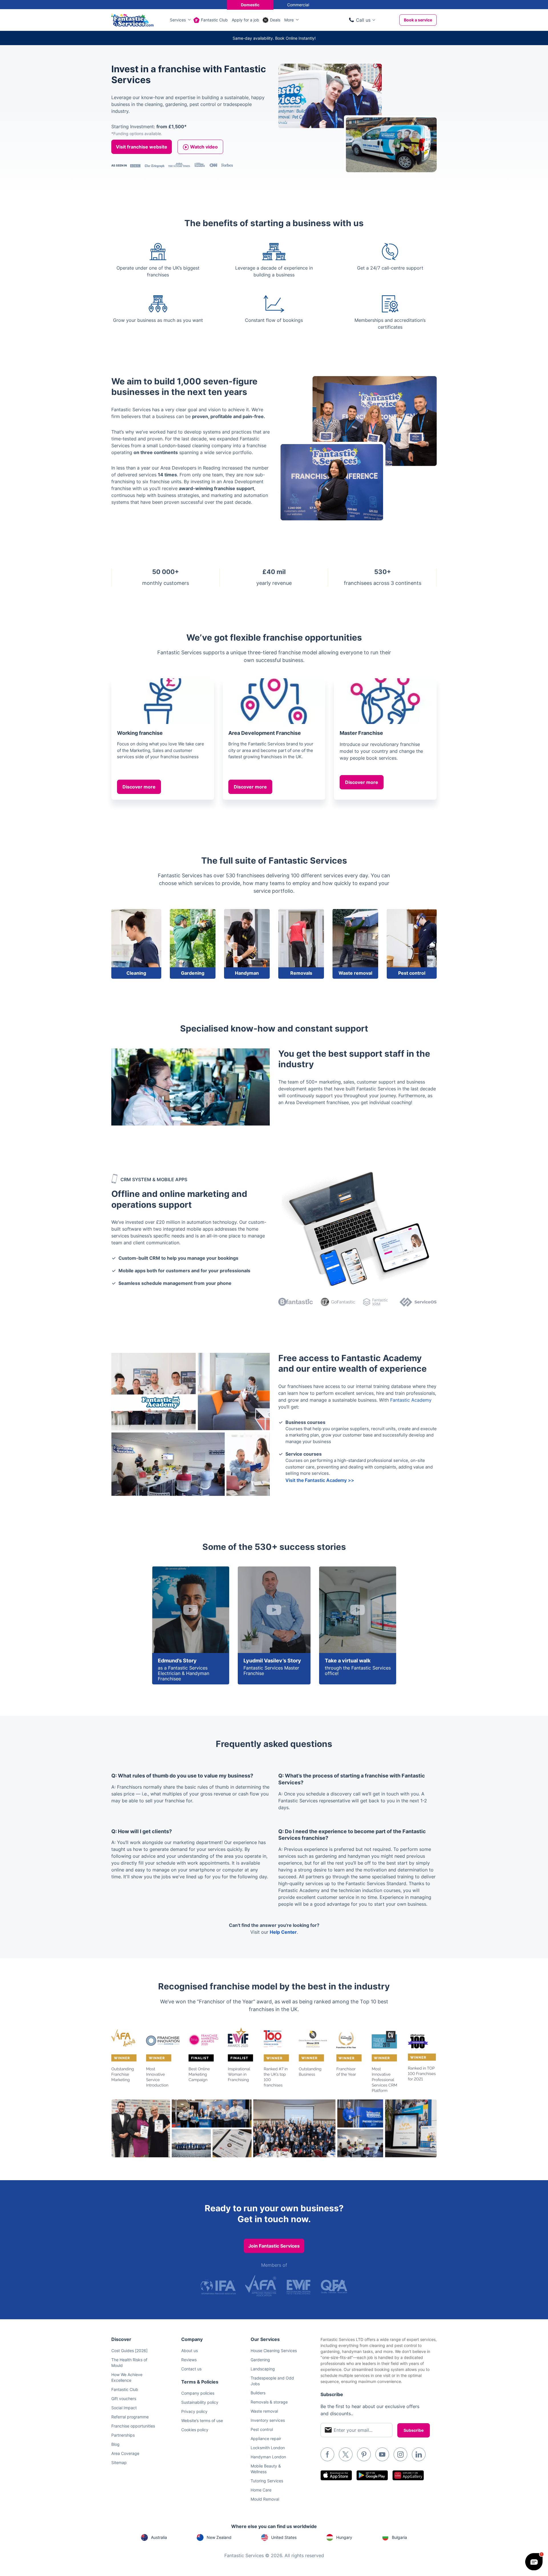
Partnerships (123, 2435)
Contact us (191, 2369)
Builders (258, 2393)
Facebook (327, 2454)
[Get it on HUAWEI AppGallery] (408, 2475)
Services (178, 20)
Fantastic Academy (411, 1400)
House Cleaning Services (274, 2351)
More (289, 20)
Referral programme (130, 2417)
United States (284, 2537)
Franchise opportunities (133, 2426)
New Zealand (219, 2537)
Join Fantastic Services (274, 2246)
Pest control (262, 2429)
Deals (275, 20)
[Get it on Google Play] (372, 2475)
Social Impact (124, 2408)
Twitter (346, 2454)
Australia (159, 2537)
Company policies (198, 2393)
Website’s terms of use (202, 2420)
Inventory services (268, 2420)
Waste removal (264, 2411)
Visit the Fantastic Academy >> (320, 1480)
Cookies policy (195, 2430)
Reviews (189, 2360)
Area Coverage (125, 2453)
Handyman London (268, 2457)
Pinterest (364, 2454)
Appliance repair (266, 2438)
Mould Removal (265, 2499)
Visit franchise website (142, 147)
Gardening (260, 2360)
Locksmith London (268, 2448)
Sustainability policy (200, 2402)
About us (190, 2351)
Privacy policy (194, 2411)
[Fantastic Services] (132, 19)
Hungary (344, 2537)
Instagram (400, 2454)
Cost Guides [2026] (129, 2351)
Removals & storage (269, 2402)
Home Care (261, 2490)
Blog (115, 2444)
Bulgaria (399, 2537)
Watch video (204, 147)
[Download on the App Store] (336, 2475)
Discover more (139, 787)
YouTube (382, 2454)
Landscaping (263, 2369)
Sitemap (119, 2462)
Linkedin (419, 2454)
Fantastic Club (214, 20)
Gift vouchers (124, 2399)
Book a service (418, 20)
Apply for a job (245, 20)
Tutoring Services (267, 2481)
